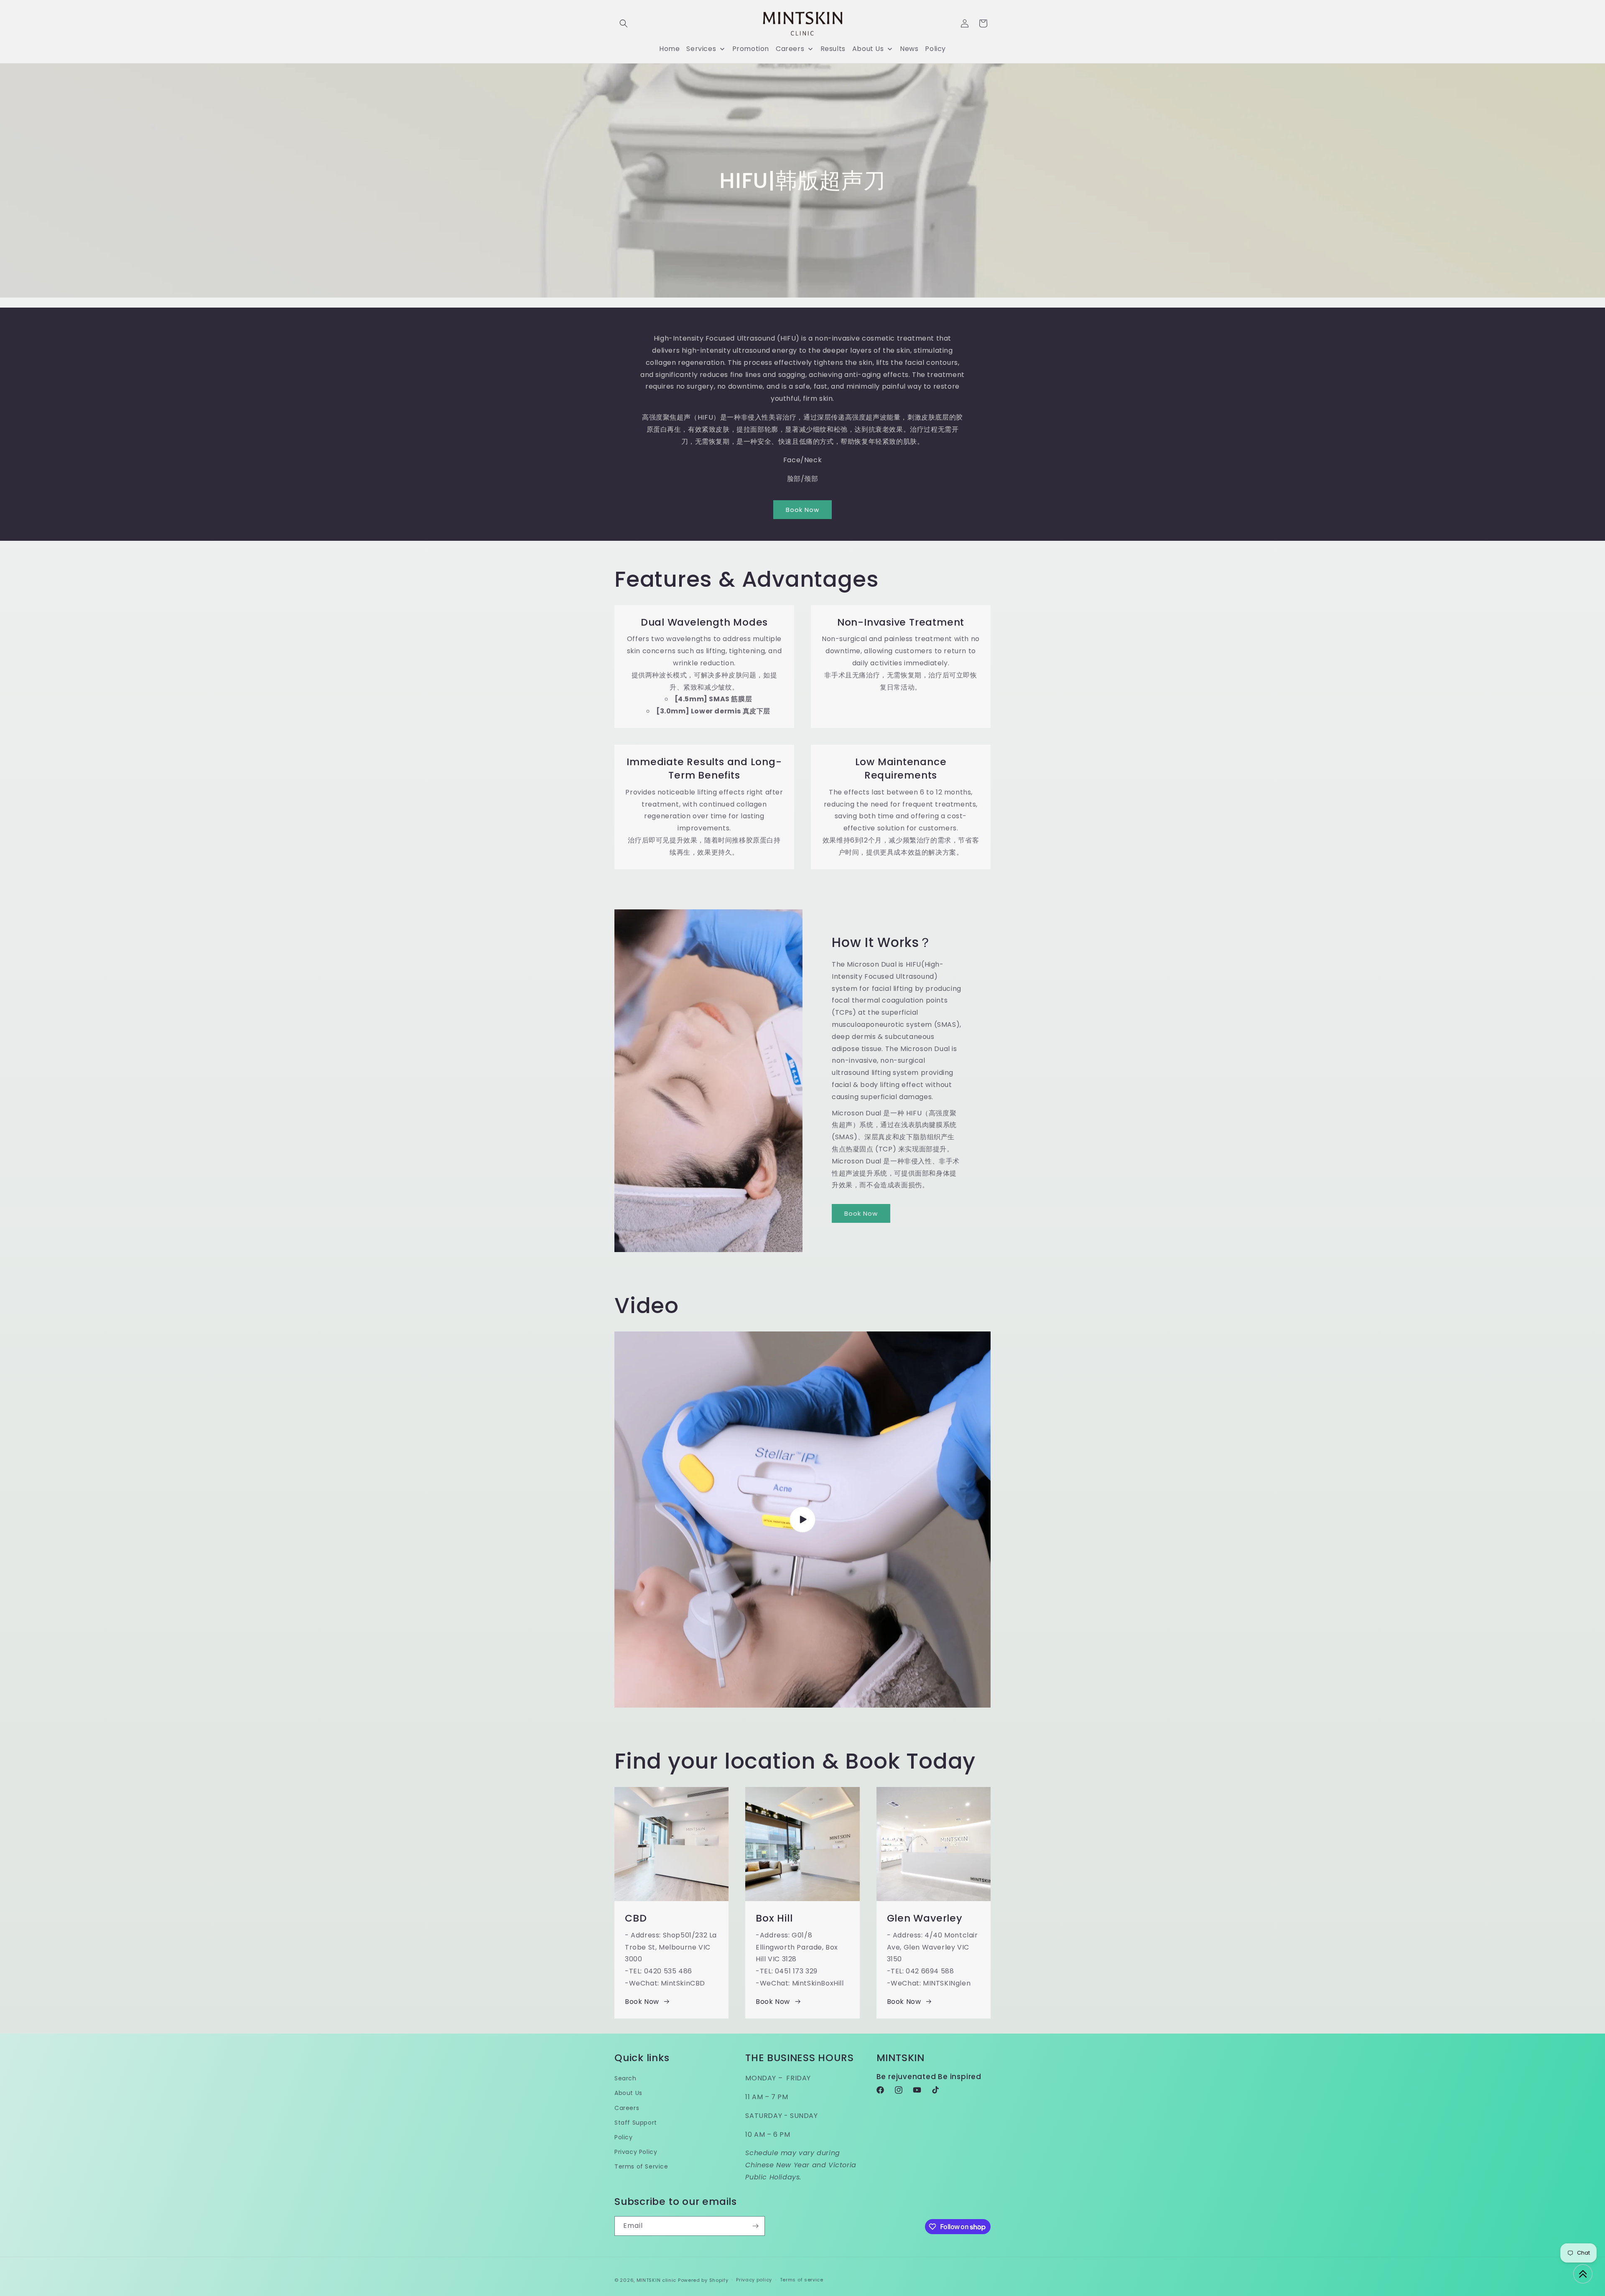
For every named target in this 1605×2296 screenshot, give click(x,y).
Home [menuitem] (669, 49)
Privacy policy (754, 2280)
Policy (624, 2137)
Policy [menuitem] (935, 49)
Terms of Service (641, 2166)
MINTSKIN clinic (657, 2280)
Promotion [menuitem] (751, 49)
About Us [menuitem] (868, 49)
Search (625, 2078)
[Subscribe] (755, 2226)
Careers (627, 2108)
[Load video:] (802, 1520)
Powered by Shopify (703, 2280)
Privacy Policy (636, 2151)
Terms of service (802, 2280)
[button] (624, 23)
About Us (628, 2093)
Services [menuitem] (701, 49)
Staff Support (636, 2122)
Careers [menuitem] (790, 49)
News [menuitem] (909, 49)
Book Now (802, 510)
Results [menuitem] (833, 49)
